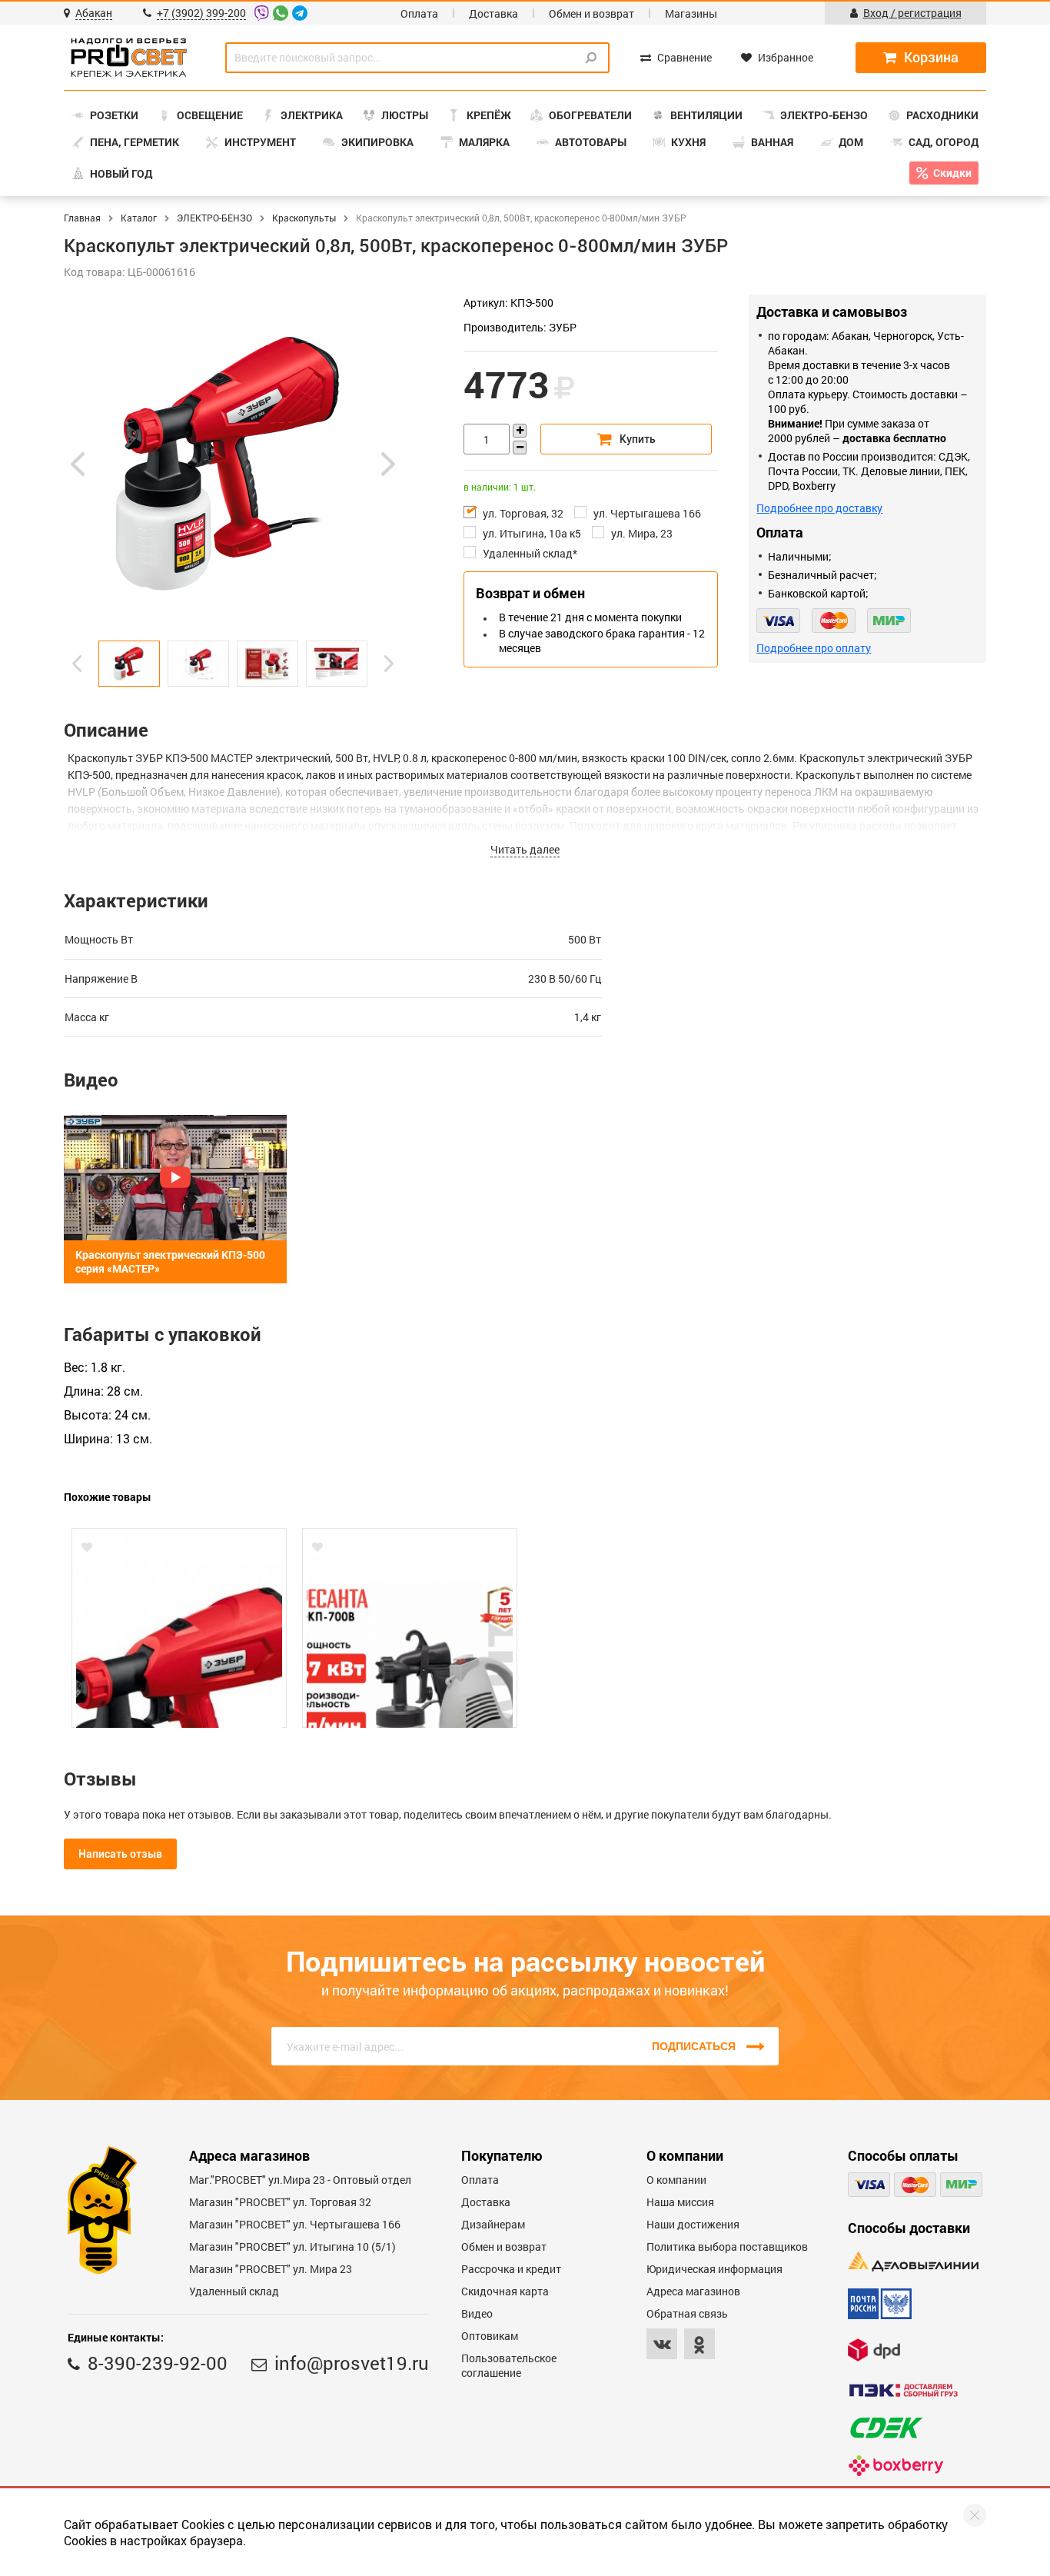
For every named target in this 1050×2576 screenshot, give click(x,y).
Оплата (419, 13)
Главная (82, 218)
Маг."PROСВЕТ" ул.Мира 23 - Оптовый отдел (300, 2180)
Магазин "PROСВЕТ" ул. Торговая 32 (280, 2202)
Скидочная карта (505, 2291)
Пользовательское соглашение (509, 2365)
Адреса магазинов (693, 2291)
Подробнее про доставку (819, 508)
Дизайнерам (493, 2224)
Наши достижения (693, 2224)
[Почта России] (880, 2304)
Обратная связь (687, 2313)
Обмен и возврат (591, 13)
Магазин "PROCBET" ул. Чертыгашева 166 (295, 2224)
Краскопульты (304, 218)
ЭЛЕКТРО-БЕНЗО (214, 218)
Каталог (139, 218)
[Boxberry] (896, 2466)
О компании (676, 2180)
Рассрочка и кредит (511, 2269)
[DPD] (874, 2350)
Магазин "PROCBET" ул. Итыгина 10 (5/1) (292, 2247)
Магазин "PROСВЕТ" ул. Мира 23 (271, 2269)
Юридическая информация (714, 2269)
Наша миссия (680, 2202)
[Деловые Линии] (913, 2261)
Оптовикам (490, 2336)
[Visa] (778, 621)
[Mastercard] (834, 621)
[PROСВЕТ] (129, 58)
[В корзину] (626, 439)
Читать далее (525, 849)
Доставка (493, 13)
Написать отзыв (120, 1854)
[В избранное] (87, 1547)
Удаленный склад (234, 2291)
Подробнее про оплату (814, 648)
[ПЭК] (903, 2390)
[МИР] (889, 621)
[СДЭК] (886, 2428)
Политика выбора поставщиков (727, 2247)
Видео (477, 2313)
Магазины (691, 13)
